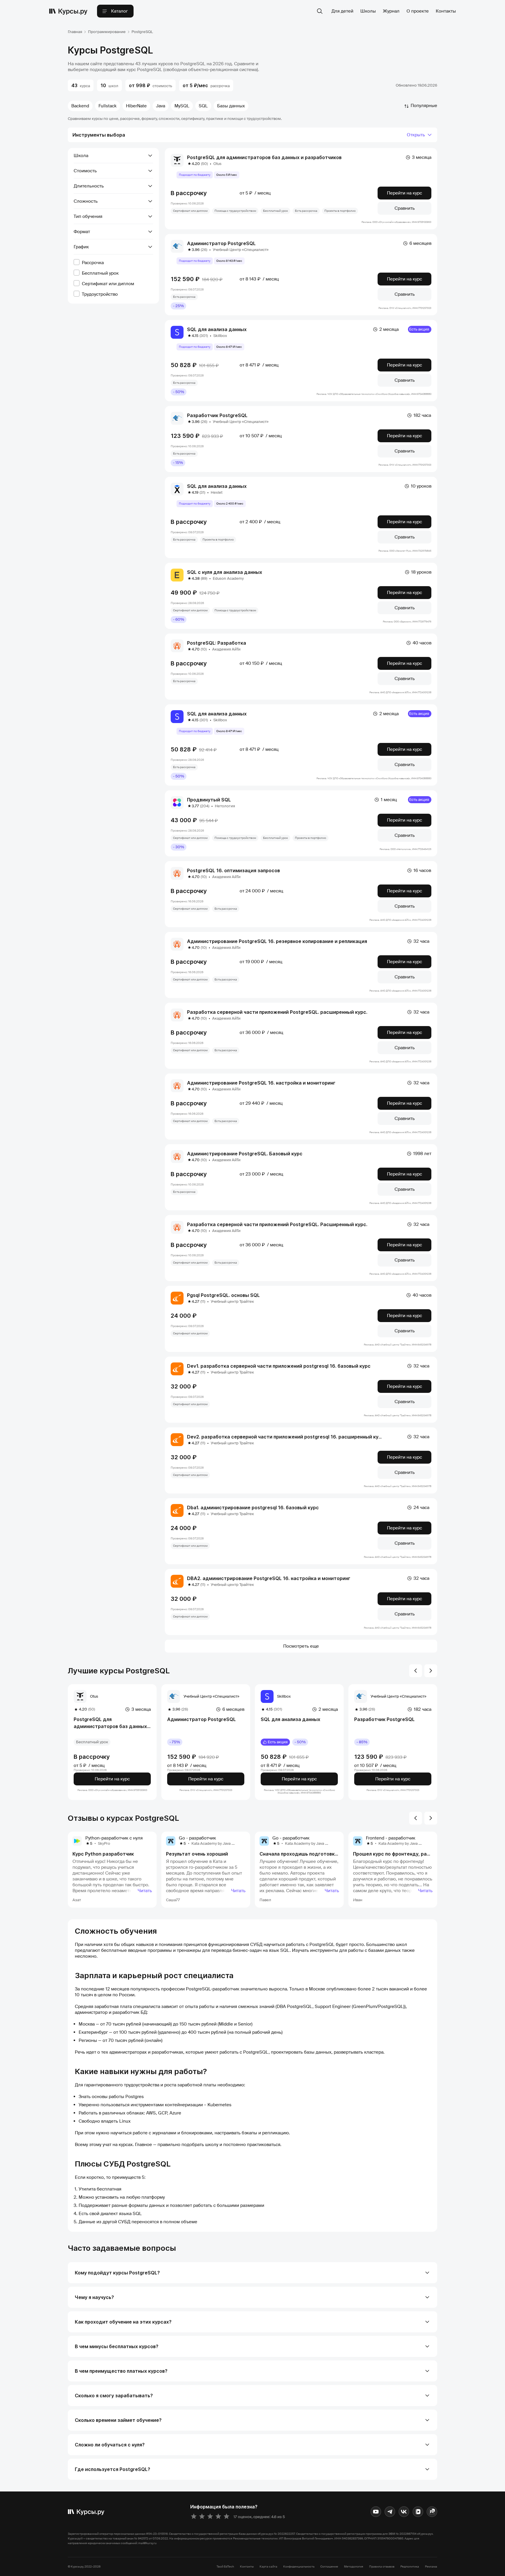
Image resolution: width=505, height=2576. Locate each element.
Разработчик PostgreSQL (217, 415)
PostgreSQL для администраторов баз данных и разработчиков (264, 157)
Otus (217, 164)
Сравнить (405, 208)
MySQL (182, 106)
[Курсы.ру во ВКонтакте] (404, 2512)
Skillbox (220, 336)
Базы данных (231, 106)
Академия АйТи (226, 649)
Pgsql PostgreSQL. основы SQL (223, 1295)
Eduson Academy (228, 578)
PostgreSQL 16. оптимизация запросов (234, 870)
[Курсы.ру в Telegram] (390, 2512)
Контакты (446, 11)
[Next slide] (431, 1671)
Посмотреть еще (301, 1646)
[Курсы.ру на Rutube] (432, 2512)
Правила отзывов (382, 2566)
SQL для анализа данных (217, 329)
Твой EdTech (225, 2566)
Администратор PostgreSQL (221, 243)
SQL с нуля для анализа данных (225, 572)
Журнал (391, 11)
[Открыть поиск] (320, 11)
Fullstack (108, 106)
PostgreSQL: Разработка (217, 643)
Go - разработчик (197, 1838)
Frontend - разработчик (391, 1838)
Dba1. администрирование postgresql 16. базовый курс (253, 1508)
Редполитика (410, 2566)
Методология (354, 2566)
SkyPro (104, 1843)
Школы (368, 11)
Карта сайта (268, 2566)
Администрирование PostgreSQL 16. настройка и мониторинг (261, 1083)
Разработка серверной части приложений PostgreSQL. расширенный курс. (277, 1012)
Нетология (225, 806)
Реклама (431, 2566)
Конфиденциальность (299, 2566)
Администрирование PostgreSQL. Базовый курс (245, 1154)
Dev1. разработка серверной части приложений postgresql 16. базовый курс (279, 1366)
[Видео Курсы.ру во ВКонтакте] (418, 2512)
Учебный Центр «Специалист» (241, 250)
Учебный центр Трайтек (232, 1301)
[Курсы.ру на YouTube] (376, 2512)
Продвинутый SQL (209, 800)
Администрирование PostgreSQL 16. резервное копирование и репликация (277, 941)
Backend (80, 106)
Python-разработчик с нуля (114, 1838)
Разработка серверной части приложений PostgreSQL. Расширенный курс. (277, 1224)
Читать (145, 1891)
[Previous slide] (416, 1671)
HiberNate (136, 106)
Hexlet (217, 492)
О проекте (418, 11)
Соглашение (329, 2566)
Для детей (342, 11)
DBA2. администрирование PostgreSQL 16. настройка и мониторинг (269, 1578)
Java (161, 106)
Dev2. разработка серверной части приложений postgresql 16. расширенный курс (286, 1437)
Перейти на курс (404, 193)
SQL (203, 106)
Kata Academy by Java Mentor (218, 1843)
